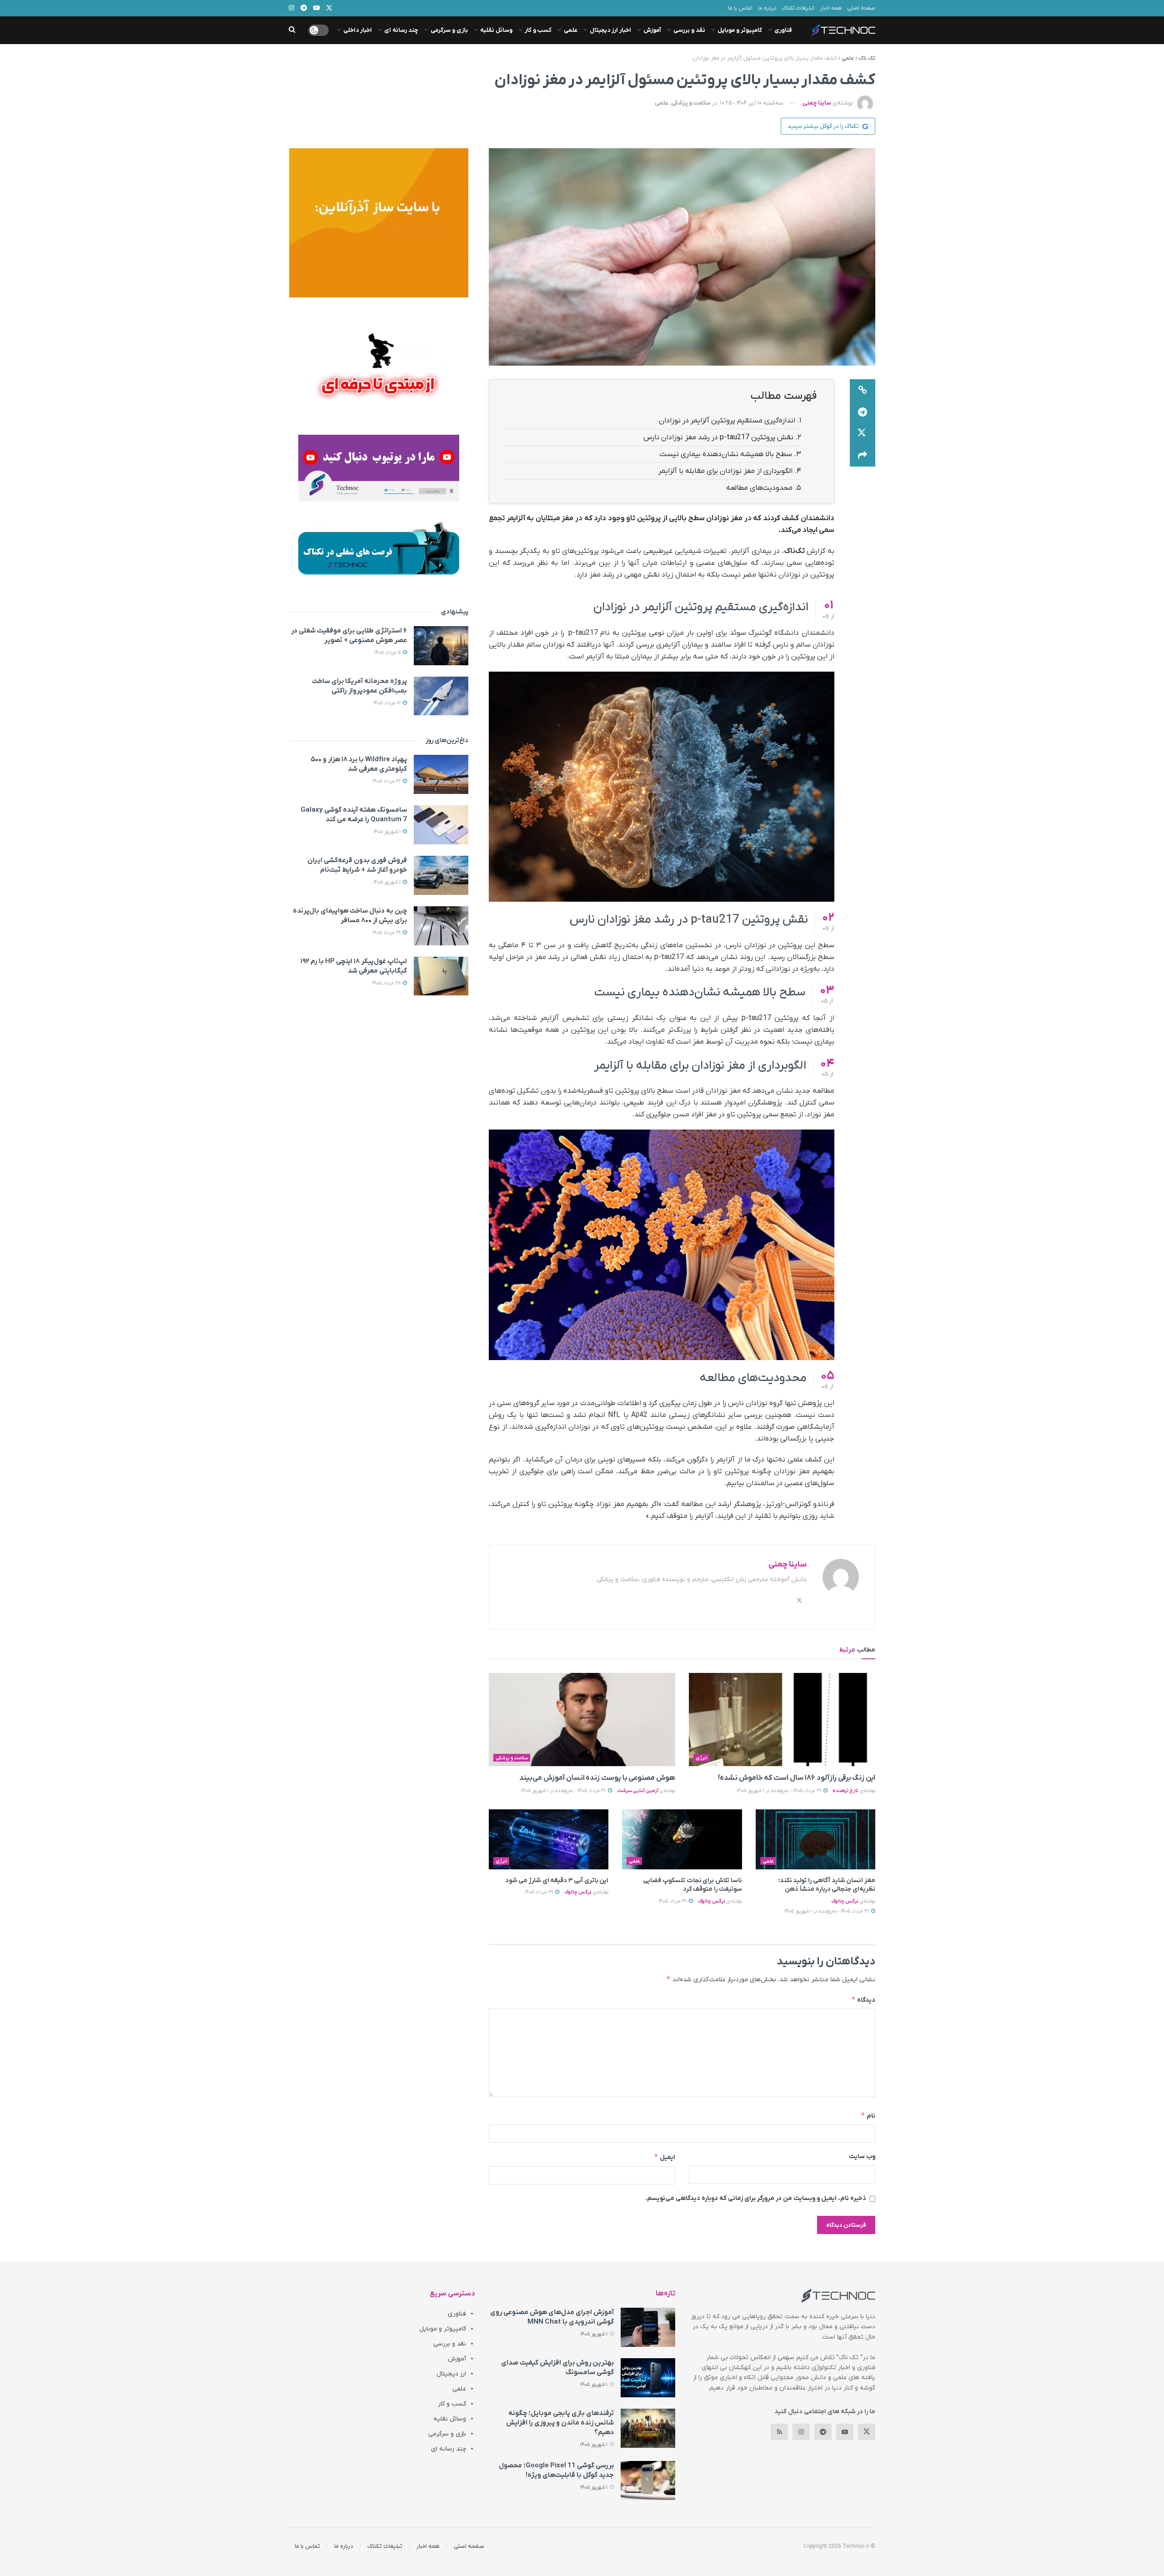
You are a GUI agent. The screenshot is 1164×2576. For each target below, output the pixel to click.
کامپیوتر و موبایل (740, 30)
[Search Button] (292, 30)
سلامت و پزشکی (691, 103)
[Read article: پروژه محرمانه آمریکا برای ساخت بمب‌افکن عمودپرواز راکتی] (441, 696)
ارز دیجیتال (451, 2374)
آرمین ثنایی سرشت (638, 1791)
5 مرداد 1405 (388, 653)
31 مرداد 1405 (673, 1901)
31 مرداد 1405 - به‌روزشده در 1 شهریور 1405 (780, 1791)
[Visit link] (379, 223)
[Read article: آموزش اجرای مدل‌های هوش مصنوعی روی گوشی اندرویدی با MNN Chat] (648, 2327)
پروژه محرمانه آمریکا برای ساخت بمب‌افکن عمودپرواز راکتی (359, 686)
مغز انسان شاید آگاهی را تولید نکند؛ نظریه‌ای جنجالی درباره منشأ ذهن (827, 1885)
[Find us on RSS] (779, 2432)
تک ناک (867, 58)
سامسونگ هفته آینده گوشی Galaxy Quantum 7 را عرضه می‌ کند (354, 815)
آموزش (652, 30)
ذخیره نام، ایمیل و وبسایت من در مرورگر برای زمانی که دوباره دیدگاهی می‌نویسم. (756, 2198)
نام (868, 2116)
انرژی (702, 1758)
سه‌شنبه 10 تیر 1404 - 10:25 (752, 103)
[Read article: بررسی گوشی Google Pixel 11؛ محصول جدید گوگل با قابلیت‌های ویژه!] (648, 2481)
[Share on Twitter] (863, 434)
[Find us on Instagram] (801, 2432)
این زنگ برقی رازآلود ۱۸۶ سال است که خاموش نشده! (797, 1778)
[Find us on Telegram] (823, 2432)
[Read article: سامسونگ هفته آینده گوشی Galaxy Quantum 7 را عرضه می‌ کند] (441, 825)
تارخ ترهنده (845, 1791)
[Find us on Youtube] (845, 2432)
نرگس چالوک (845, 1901)
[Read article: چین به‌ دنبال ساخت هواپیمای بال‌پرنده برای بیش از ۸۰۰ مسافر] (441, 926)
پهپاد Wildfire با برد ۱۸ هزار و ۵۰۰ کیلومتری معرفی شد (359, 764)
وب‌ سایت (862, 2157)
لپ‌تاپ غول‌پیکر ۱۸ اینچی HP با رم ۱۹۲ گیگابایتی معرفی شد (354, 966)
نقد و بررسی (689, 30)
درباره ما (767, 8)
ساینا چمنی (817, 103)
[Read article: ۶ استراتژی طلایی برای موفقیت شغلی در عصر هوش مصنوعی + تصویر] (441, 646)
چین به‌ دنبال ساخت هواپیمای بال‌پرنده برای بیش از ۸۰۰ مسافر (350, 916)
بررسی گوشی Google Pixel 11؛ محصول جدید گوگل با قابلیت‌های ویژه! (556, 2470)
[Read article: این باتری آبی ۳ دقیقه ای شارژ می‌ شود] (549, 1839)
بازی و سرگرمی (449, 30)
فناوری (783, 30)
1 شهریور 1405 (388, 832)
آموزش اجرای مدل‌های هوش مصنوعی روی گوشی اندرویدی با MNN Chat (552, 2317)
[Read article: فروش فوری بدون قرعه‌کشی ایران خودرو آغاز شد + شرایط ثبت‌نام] (441, 875)
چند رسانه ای (401, 30)
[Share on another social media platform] (863, 456)
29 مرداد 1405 (387, 933)
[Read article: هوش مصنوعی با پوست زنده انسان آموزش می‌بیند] (582, 1720)
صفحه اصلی (861, 8)
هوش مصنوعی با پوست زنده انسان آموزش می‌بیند (597, 1778)
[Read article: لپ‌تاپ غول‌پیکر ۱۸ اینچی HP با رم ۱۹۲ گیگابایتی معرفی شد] (441, 976)
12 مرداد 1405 (388, 703)
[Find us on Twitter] (867, 2432)
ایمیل (665, 2157)
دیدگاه (863, 2000)
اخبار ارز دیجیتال (610, 30)
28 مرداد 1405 (387, 983)
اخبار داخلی (358, 30)
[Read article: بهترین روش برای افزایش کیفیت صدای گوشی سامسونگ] (648, 2378)
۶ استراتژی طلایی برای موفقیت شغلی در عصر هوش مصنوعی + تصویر (349, 635)
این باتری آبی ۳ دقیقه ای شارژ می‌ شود (557, 1881)
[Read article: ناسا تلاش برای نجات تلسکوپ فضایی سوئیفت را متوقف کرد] (682, 1839)
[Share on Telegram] (863, 412)
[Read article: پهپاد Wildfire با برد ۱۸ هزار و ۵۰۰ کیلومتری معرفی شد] (441, 774)
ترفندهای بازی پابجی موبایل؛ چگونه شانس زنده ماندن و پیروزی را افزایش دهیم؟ (560, 2423)
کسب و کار (538, 30)
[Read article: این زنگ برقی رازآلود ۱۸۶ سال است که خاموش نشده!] (782, 1720)
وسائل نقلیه (496, 30)
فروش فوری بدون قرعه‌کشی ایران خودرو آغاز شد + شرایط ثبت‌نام (357, 865)
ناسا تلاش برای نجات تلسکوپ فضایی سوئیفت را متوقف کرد (692, 1885)
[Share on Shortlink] (863, 390)
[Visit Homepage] (843, 30)
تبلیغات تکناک (798, 8)
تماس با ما (740, 8)
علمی (571, 30)
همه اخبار (831, 8)
